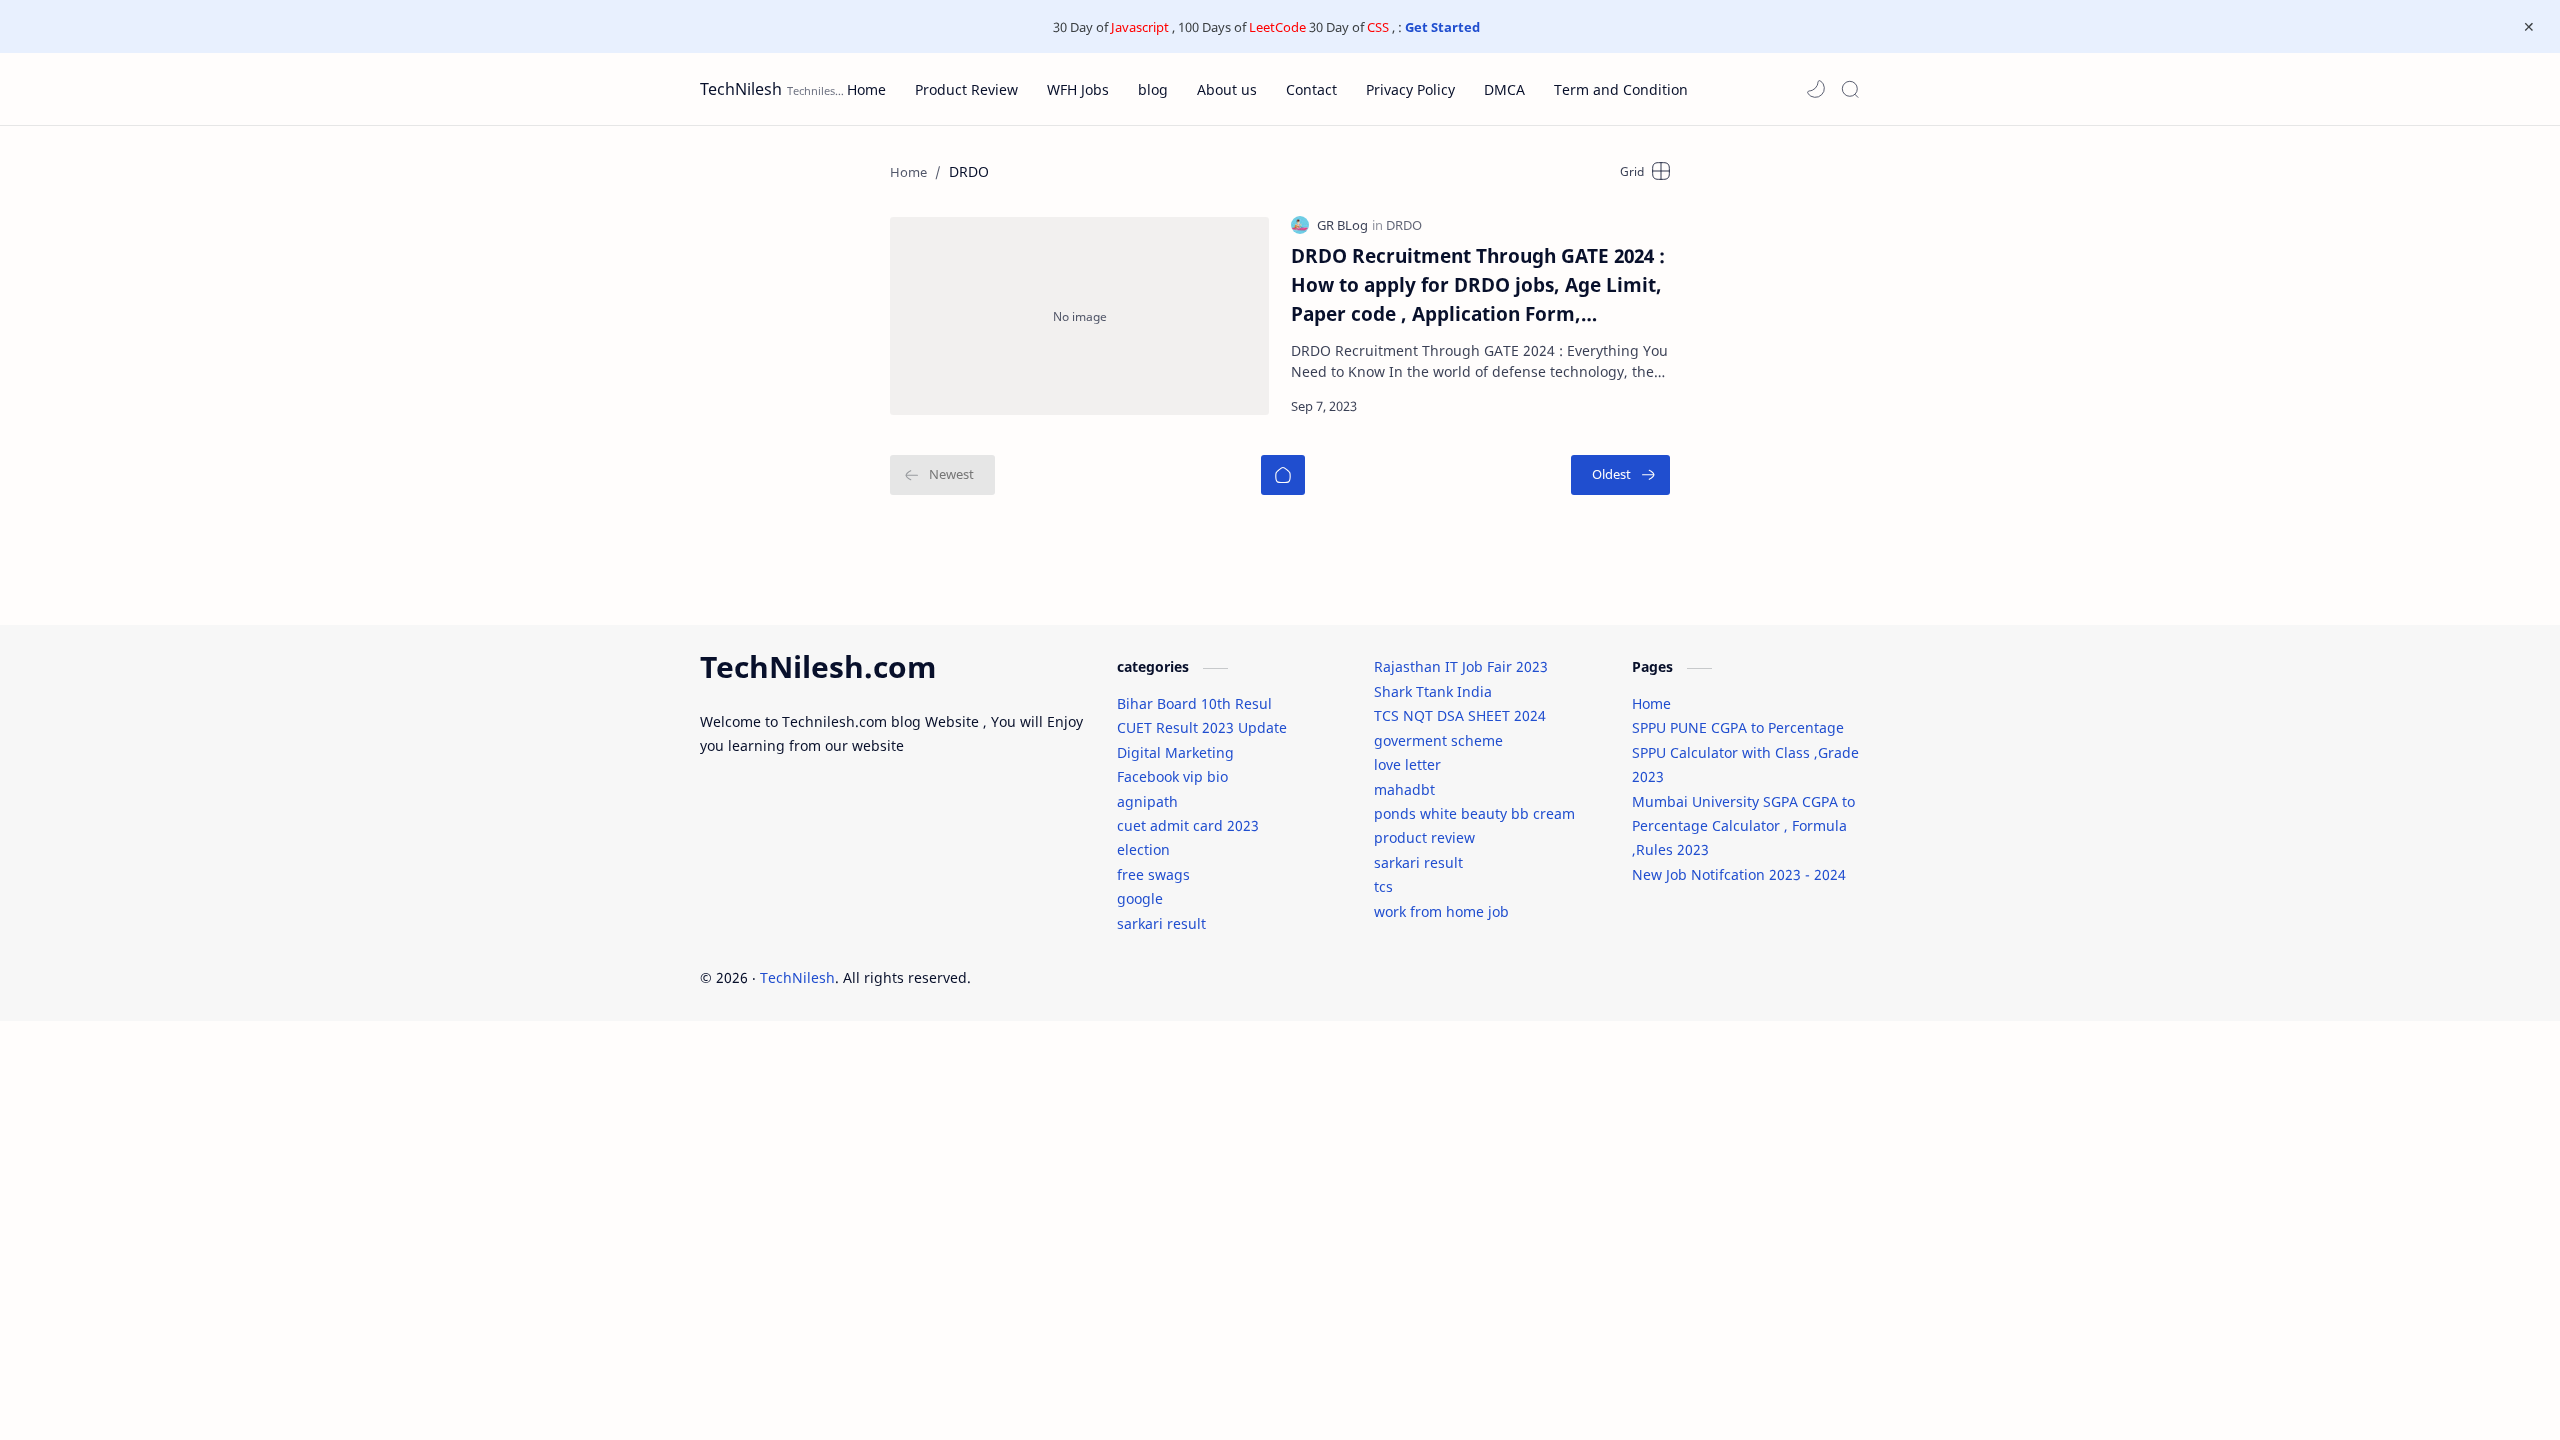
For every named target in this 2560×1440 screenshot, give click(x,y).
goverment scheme (1438, 740)
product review (1424, 837)
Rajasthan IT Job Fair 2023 (1461, 666)
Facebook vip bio (1172, 776)
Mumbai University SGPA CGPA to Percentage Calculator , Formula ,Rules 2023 (1743, 826)
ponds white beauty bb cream (1474, 813)
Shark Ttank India (1433, 691)
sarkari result (1161, 923)
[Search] (1850, 89)
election (1143, 849)
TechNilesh (741, 89)
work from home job (1441, 911)
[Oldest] (1620, 475)
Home (1651, 703)
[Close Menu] (2529, 27)
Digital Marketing (1175, 752)
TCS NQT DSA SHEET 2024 (1460, 715)
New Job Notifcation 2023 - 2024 (1739, 874)
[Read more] (1637, 406)
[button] (1816, 89)
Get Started (1442, 27)
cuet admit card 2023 (1188, 825)
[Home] (1283, 475)
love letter (1407, 764)
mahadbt (1404, 789)
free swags (1153, 874)
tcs (1383, 886)
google (1140, 898)
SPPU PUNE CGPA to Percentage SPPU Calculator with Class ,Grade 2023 (1745, 752)
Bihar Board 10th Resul (1194, 703)
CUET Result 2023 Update (1202, 727)
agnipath (1147, 801)
